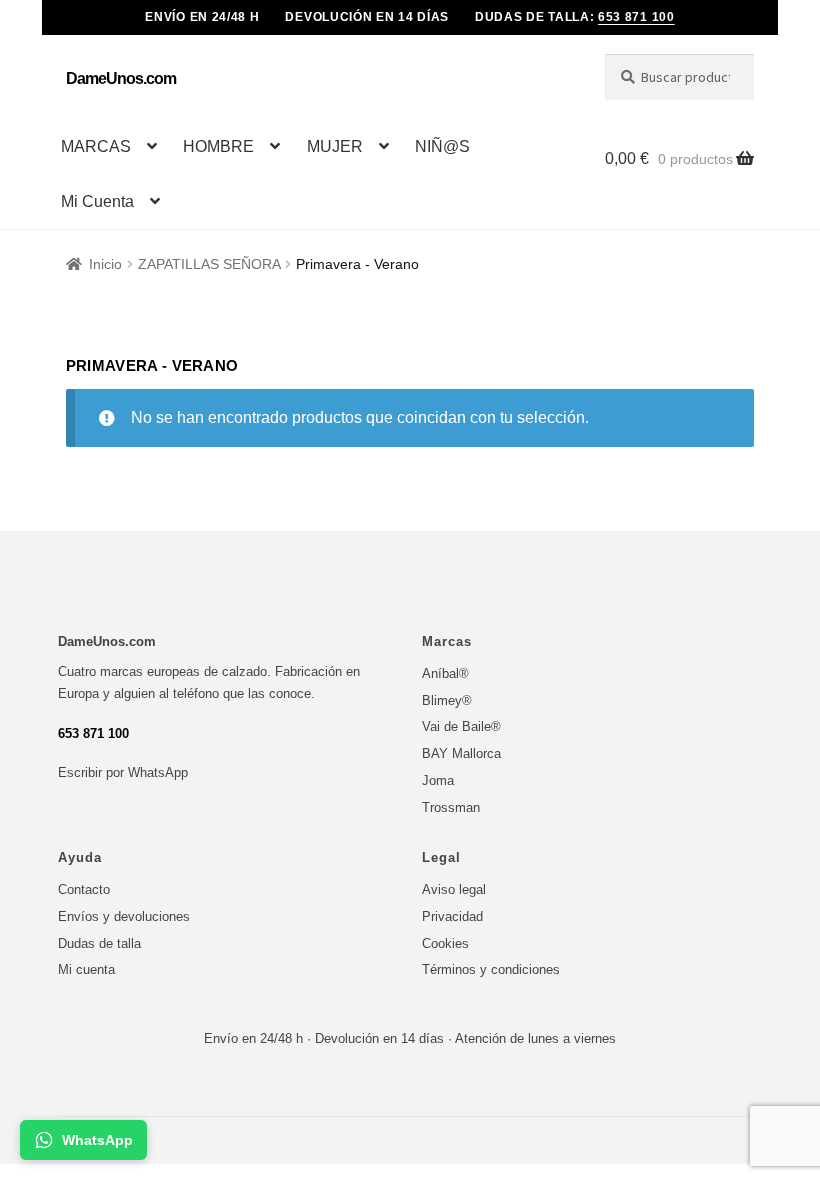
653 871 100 (636, 17)
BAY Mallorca (461, 753)
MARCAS (96, 146)
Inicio (105, 264)
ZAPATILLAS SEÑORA (209, 264)
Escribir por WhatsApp (123, 772)
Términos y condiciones (491, 969)
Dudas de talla (99, 943)
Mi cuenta (86, 969)
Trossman (451, 807)
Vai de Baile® (461, 726)
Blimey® (447, 700)
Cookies (445, 943)
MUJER (335, 146)
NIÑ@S (442, 146)
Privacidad (452, 916)
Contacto (84, 889)
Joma (438, 780)
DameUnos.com (121, 78)
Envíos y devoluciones (124, 916)
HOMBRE (218, 146)
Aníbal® (445, 673)
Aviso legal (454, 889)
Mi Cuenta (97, 201)
